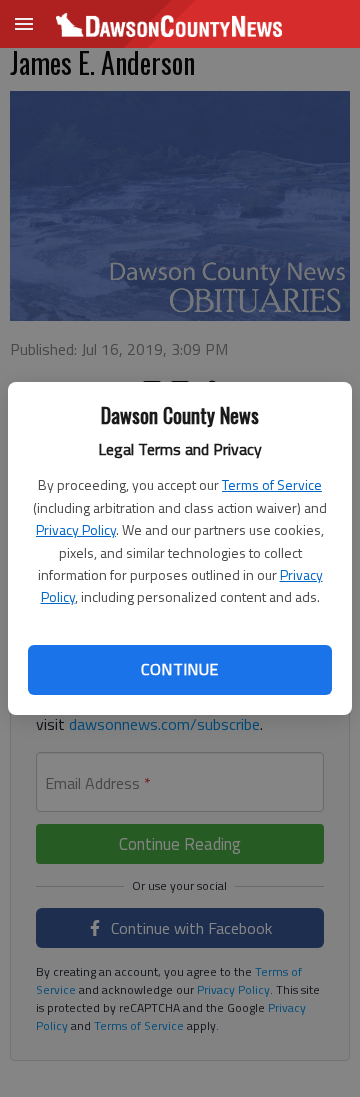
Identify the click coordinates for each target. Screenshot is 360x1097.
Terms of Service (272, 484)
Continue (179, 669)
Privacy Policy (76, 529)
